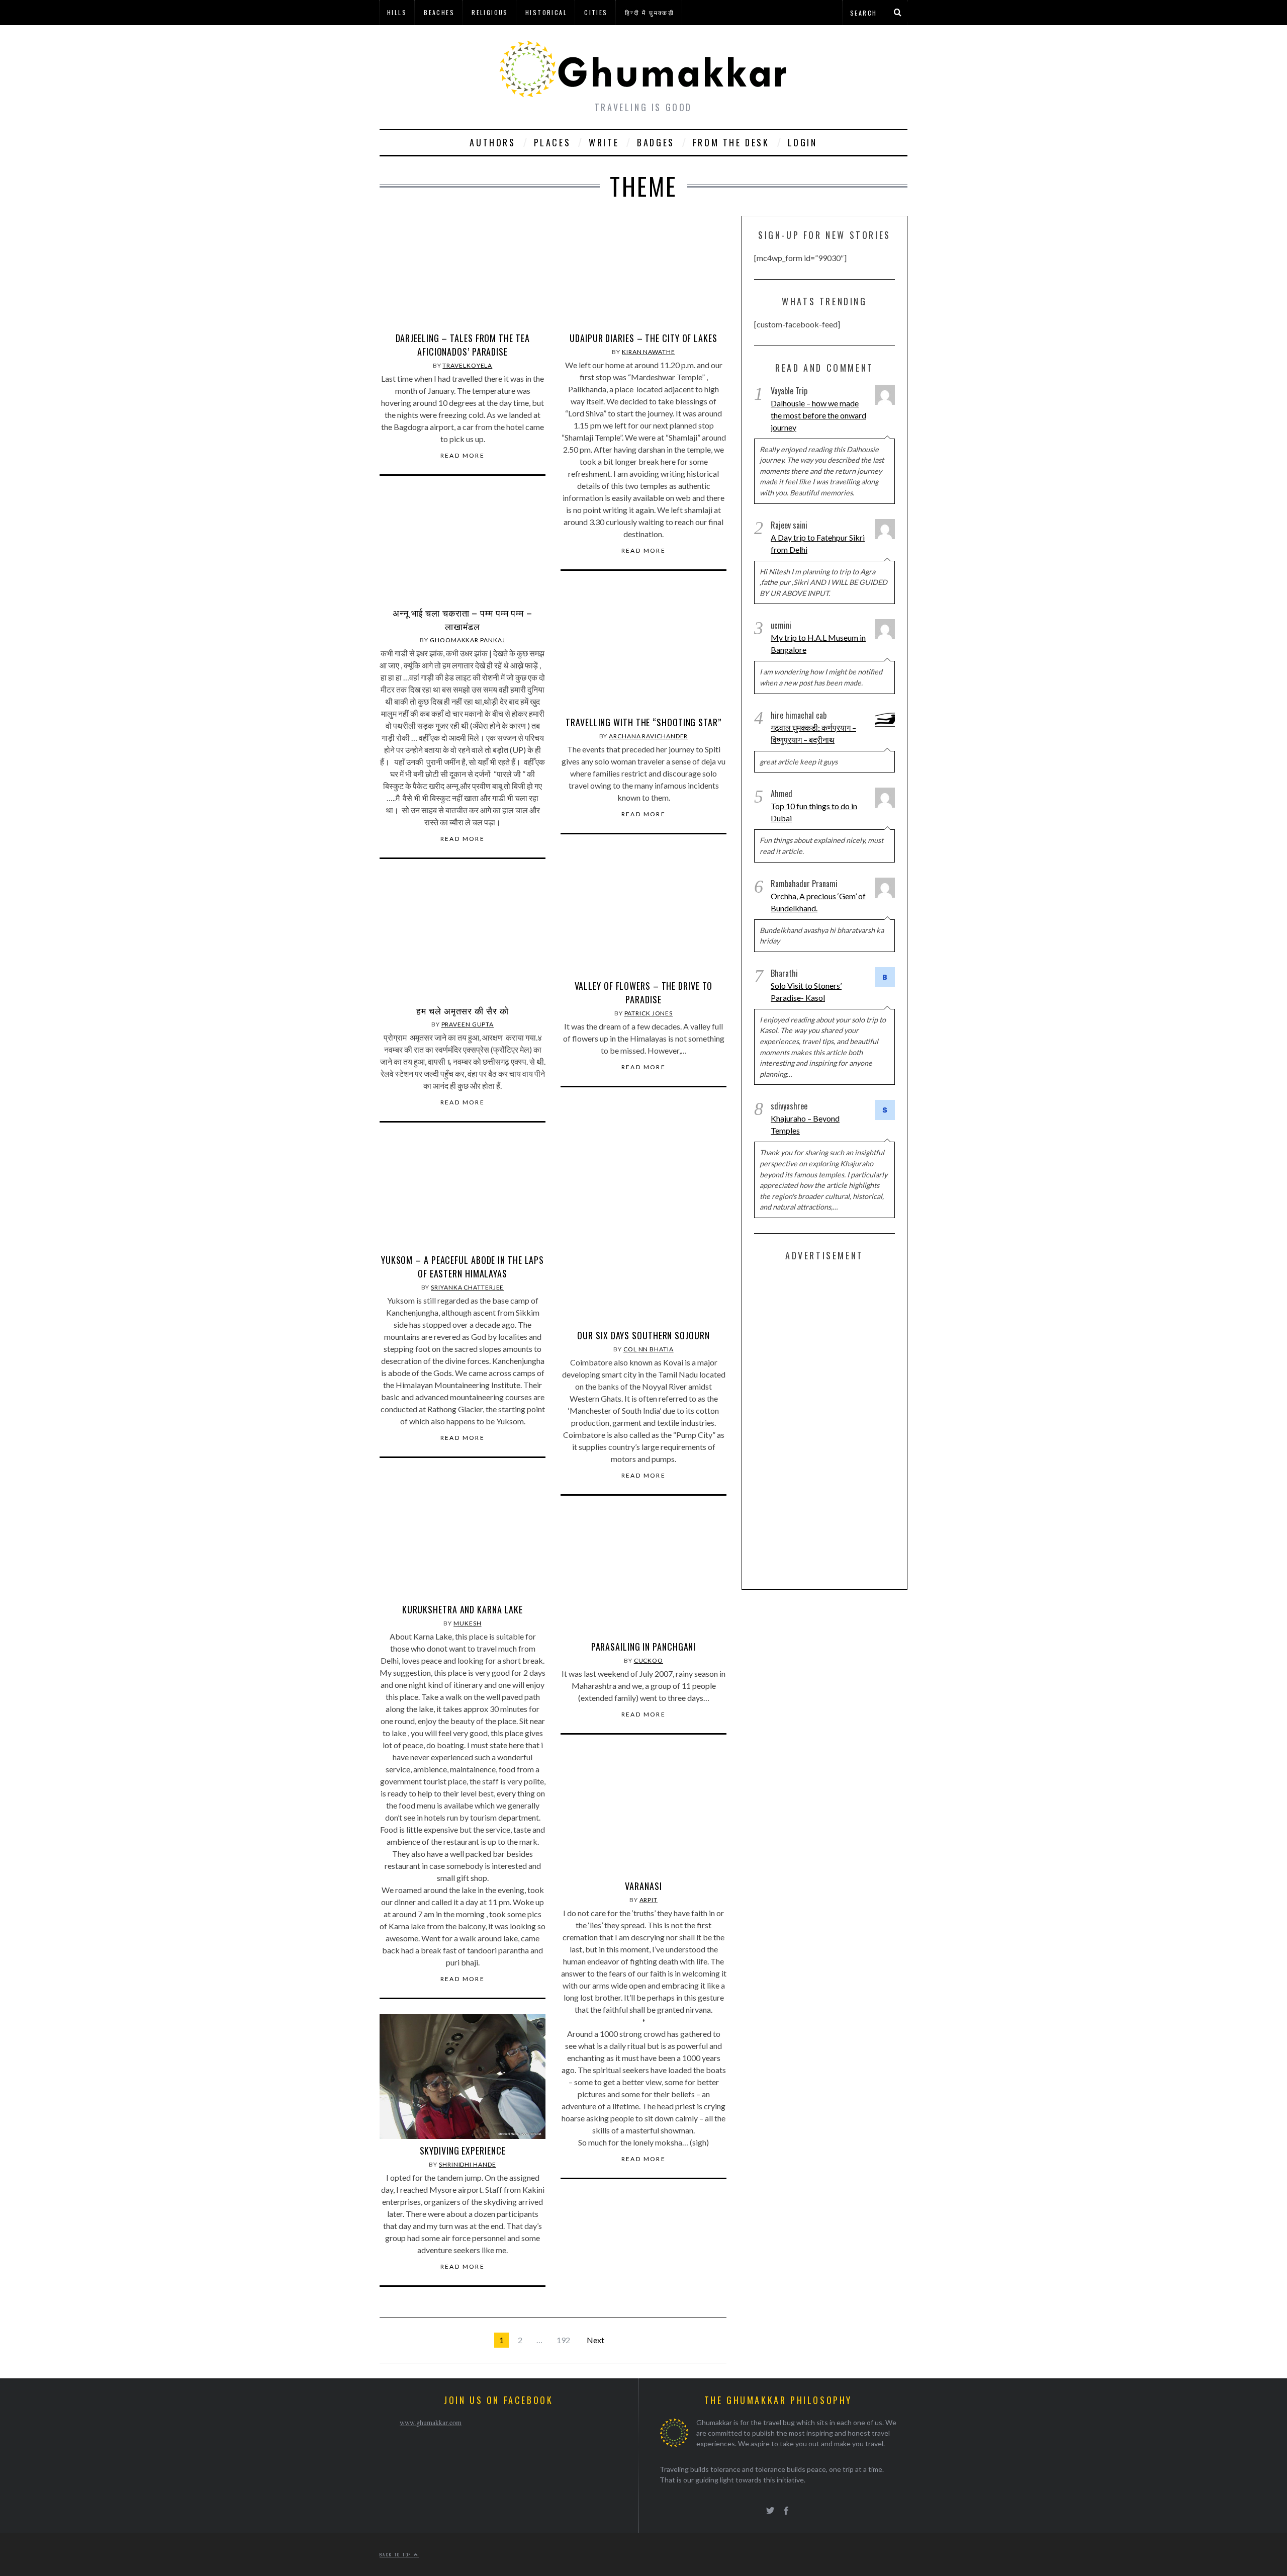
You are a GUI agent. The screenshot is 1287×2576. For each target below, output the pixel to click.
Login (803, 142)
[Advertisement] (830, 1423)
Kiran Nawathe (649, 352)
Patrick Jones (649, 1013)
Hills (397, 12)
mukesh (467, 1623)
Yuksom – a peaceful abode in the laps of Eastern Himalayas (463, 1267)
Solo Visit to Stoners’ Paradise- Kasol (806, 992)
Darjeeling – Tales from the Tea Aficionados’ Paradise (463, 345)
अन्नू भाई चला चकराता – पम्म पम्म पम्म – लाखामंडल (463, 619)
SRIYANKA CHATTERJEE (467, 1287)
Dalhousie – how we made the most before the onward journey (818, 415)
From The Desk (731, 142)
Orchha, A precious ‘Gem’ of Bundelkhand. (818, 902)
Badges (656, 142)
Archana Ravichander (648, 736)
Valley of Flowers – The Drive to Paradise (644, 993)
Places (553, 142)
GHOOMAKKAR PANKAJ (467, 640)
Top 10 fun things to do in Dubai (814, 812)
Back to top (397, 2554)
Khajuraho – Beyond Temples (805, 1124)
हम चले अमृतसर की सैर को (462, 1010)
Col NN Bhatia (649, 1349)
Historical (546, 12)
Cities (596, 12)
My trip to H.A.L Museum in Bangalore (818, 643)
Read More (463, 456)
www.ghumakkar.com (431, 2422)
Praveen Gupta (468, 1024)
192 (563, 2340)
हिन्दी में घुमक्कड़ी (650, 12)
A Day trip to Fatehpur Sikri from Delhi (818, 543)
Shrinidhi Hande (468, 2164)
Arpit (649, 1900)
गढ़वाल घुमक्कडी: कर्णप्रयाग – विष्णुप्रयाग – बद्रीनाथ (813, 734)
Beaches (439, 12)
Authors (492, 142)
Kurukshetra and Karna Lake (463, 1609)
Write (604, 142)
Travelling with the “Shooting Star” (643, 722)
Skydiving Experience (463, 2151)
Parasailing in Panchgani (644, 1647)
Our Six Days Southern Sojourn (643, 1335)
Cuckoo (649, 1660)
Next (595, 2340)
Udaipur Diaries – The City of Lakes (643, 338)
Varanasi (643, 1886)
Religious (490, 12)
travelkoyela (467, 365)
